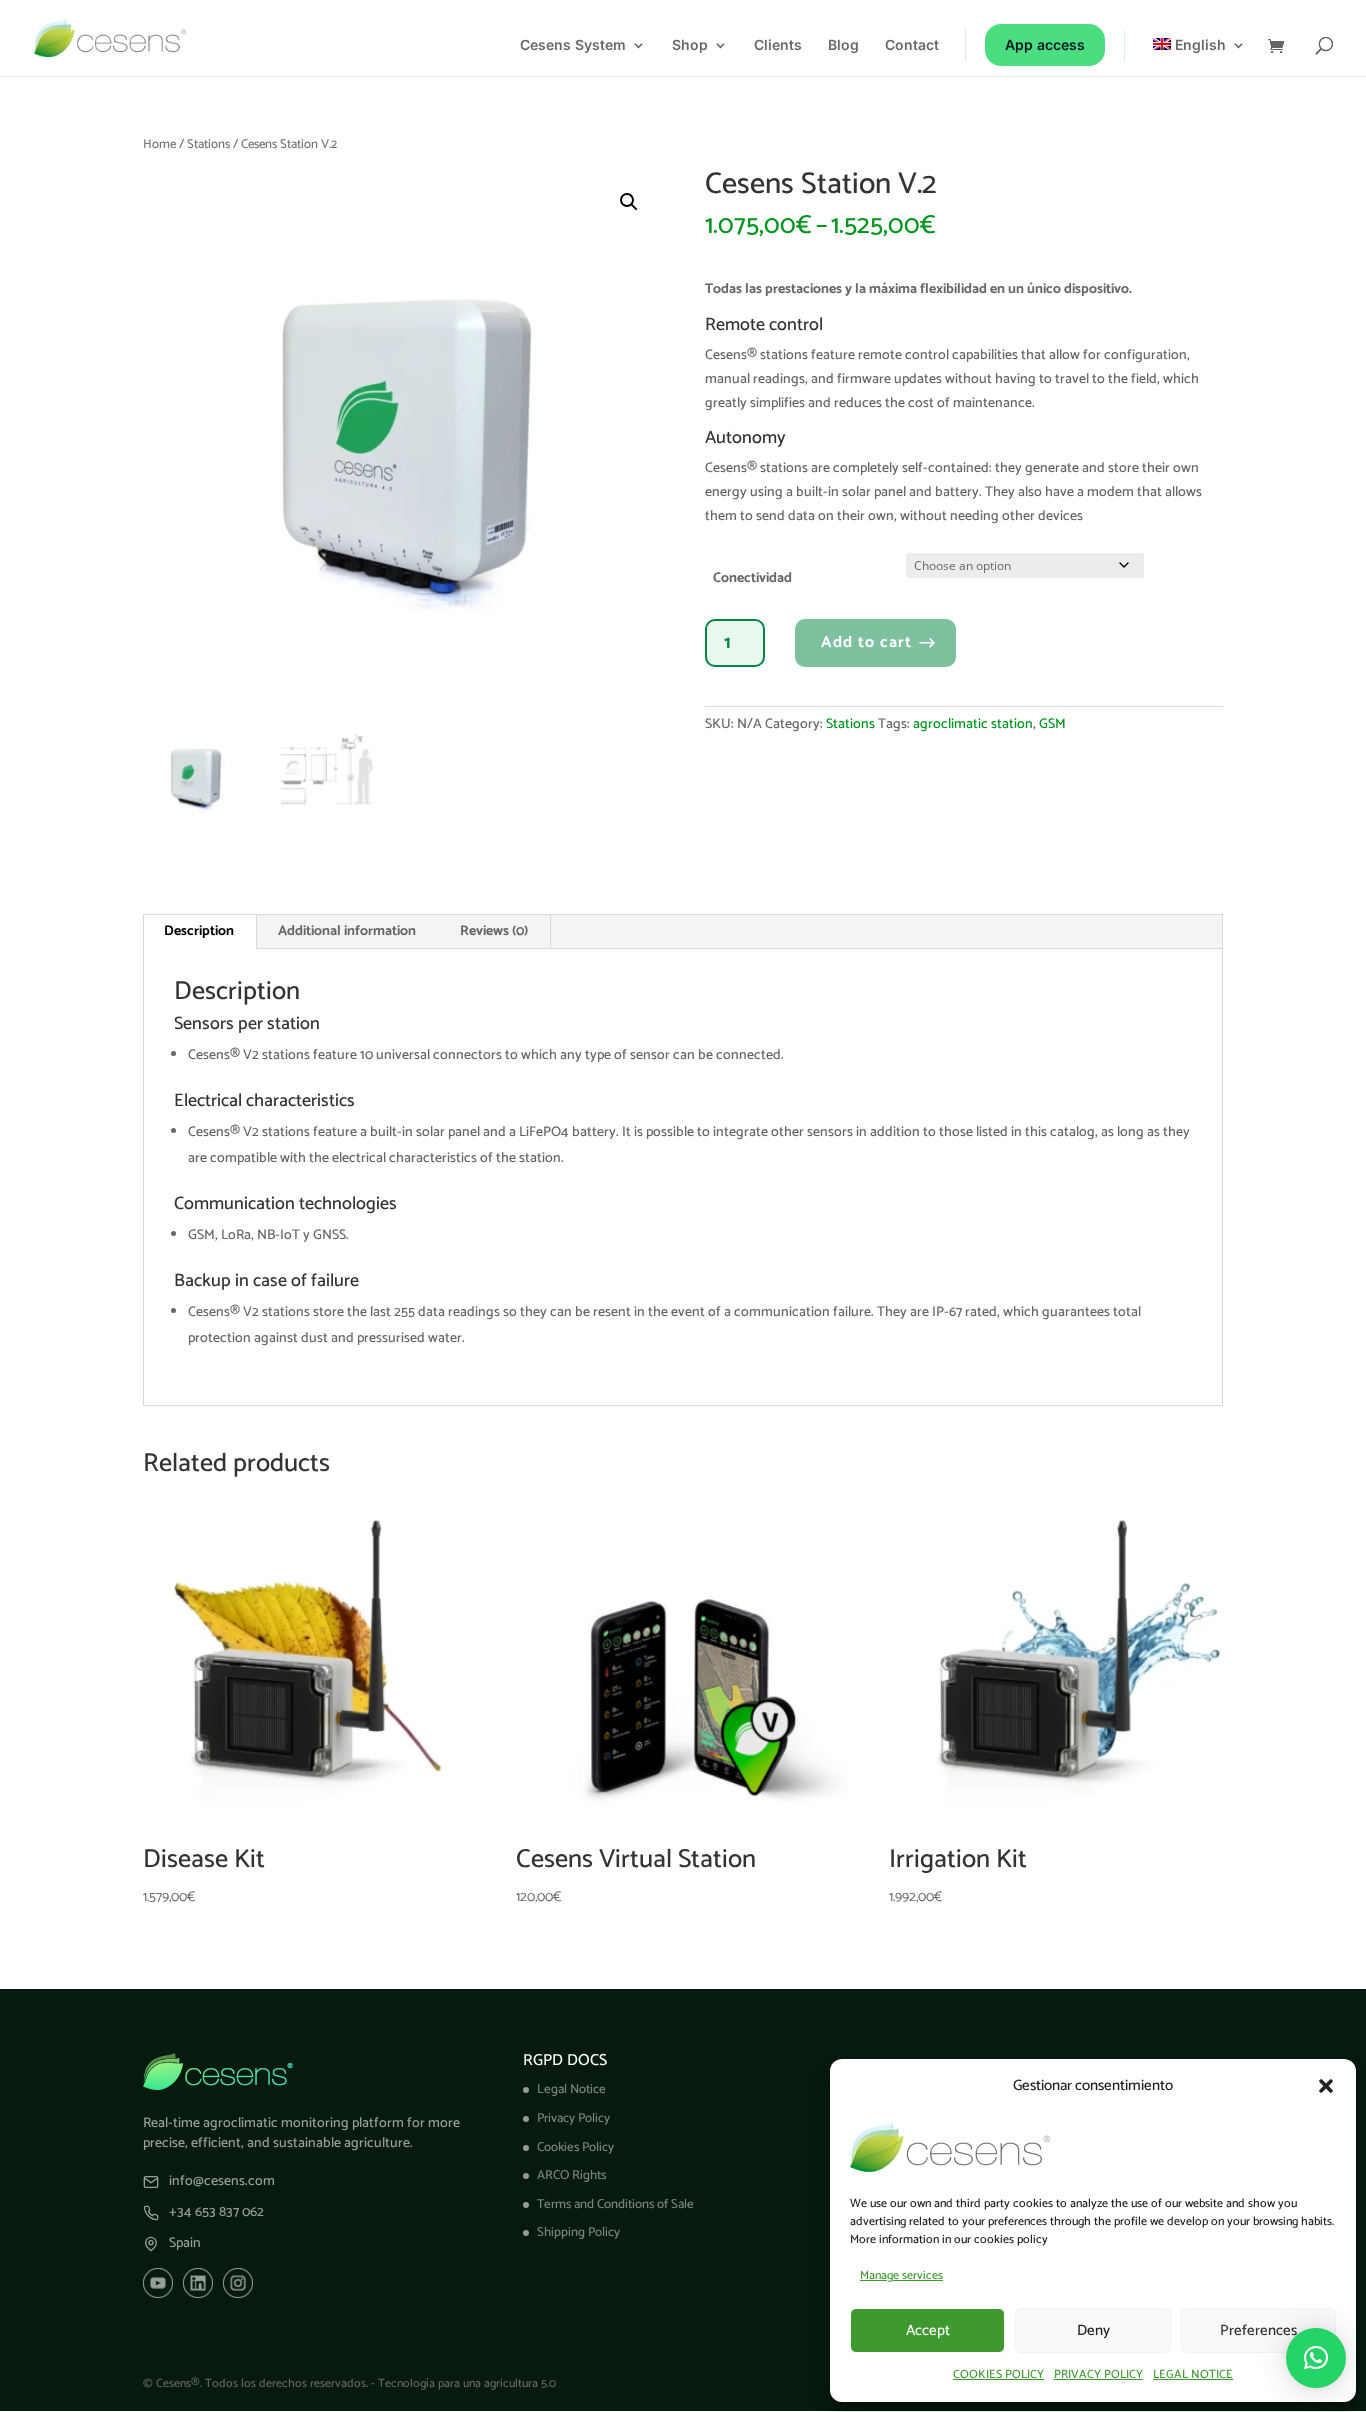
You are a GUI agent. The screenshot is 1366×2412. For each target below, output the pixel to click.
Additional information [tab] (347, 931)
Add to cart (866, 642)
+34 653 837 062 (216, 2213)
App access (1045, 44)
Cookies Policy (575, 2147)
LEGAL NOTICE (1193, 2374)
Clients (778, 45)
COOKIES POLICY (998, 2374)
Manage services (901, 2275)
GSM (1052, 724)
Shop (690, 45)
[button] (1326, 2086)
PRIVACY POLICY (1098, 2374)
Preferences (1258, 2330)
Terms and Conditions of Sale (615, 2204)
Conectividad (752, 578)
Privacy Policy (573, 2118)
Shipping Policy (578, 2232)
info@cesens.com (222, 2182)
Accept (928, 2330)
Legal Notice (571, 2089)
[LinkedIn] (198, 2283)
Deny (1093, 2330)
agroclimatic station (973, 724)
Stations (208, 144)
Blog (843, 45)
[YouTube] (158, 2283)
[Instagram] (238, 2283)
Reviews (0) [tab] (494, 931)
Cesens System (573, 45)
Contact (912, 45)
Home (159, 144)
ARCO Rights (571, 2175)
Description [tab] (199, 931)
